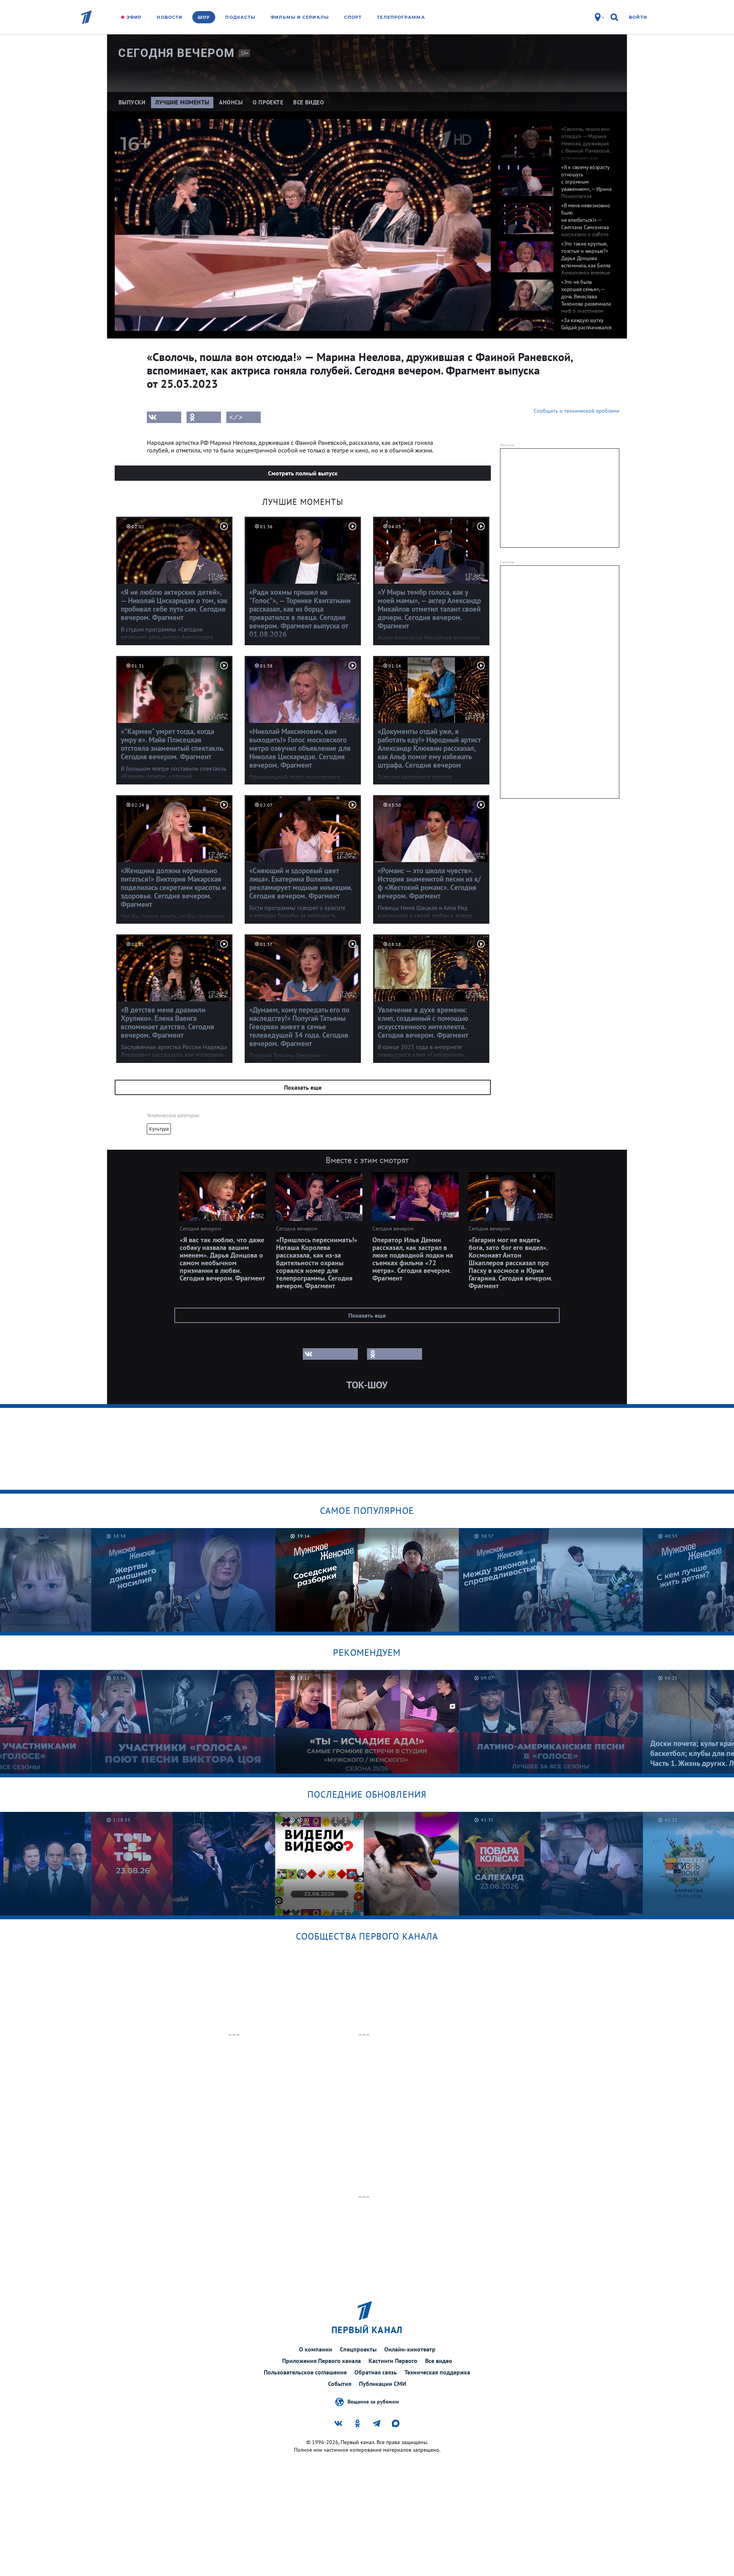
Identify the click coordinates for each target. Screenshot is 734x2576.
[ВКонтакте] (164, 417)
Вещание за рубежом (373, 2401)
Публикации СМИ (383, 2384)
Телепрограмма (401, 17)
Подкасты (240, 17)
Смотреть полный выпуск (303, 473)
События (340, 2384)
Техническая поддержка (437, 2372)
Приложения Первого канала (322, 2361)
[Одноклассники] (204, 417)
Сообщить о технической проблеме (576, 411)
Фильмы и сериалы (300, 17)
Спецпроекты (358, 2349)
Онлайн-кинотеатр (410, 2349)
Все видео (439, 2361)
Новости (170, 17)
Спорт (353, 17)
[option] (555, 138)
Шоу (204, 17)
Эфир (134, 17)
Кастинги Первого (393, 2361)
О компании (316, 2349)
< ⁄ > (236, 417)
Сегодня (176, 53)
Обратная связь (376, 2372)
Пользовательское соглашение (305, 2372)
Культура (159, 1129)
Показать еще (303, 1087)
